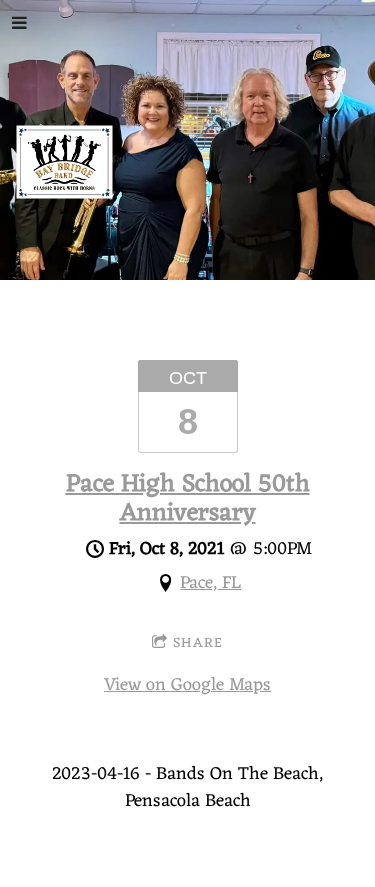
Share (198, 643)
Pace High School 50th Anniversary (188, 499)
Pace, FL (210, 583)
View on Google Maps (187, 685)
